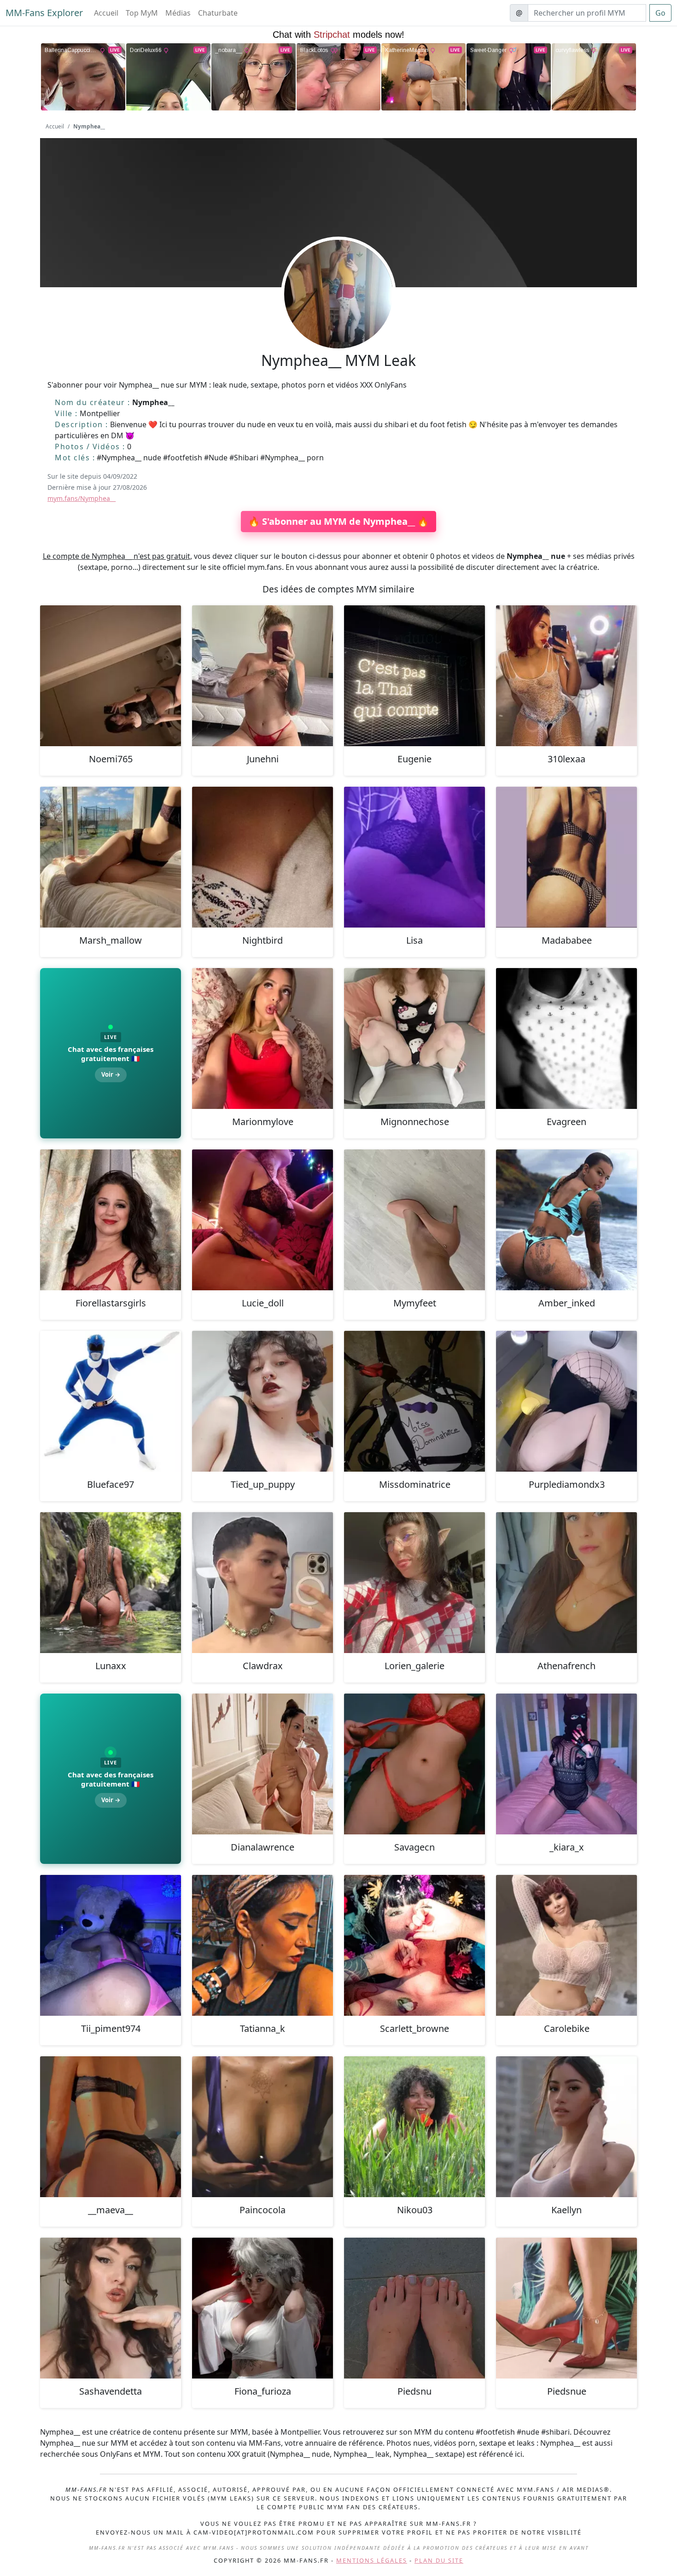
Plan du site (439, 2560)
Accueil (106, 13)
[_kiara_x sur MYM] (566, 1764)
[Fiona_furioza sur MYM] (263, 2308)
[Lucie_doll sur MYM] (263, 1220)
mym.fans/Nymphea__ (82, 498)
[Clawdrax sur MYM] (263, 1583)
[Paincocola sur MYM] (263, 2127)
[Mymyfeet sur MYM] (414, 1220)
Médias (178, 13)
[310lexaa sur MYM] (566, 676)
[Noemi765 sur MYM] (111, 676)
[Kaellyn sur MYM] (566, 2127)
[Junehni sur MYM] (263, 676)
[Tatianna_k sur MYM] (263, 1945)
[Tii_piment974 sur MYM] (111, 1945)
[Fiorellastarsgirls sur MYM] (111, 1220)
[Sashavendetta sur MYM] (111, 2308)
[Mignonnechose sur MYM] (414, 1039)
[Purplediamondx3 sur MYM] (566, 1401)
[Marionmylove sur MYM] (263, 1039)
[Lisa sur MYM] (414, 857)
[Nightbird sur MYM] (263, 857)
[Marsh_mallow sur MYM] (111, 857)
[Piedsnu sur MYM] (414, 2308)
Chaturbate (218, 13)
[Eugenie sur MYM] (414, 676)
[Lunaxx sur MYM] (111, 1583)
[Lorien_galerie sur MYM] (414, 1583)
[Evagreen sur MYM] (566, 1039)
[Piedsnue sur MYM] (566, 2308)
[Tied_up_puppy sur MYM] (263, 1401)
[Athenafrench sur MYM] (566, 1583)
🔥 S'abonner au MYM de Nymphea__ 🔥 (338, 521)
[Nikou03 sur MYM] (414, 2127)
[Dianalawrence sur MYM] (263, 1764)
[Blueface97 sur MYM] (111, 1401)
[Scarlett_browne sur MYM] (414, 1945)
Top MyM (142, 13)
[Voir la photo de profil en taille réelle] (338, 319)
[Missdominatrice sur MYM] (414, 1401)
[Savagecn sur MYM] (414, 1764)
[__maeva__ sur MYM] (111, 2127)
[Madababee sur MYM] (566, 857)
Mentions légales (372, 2560)
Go (660, 13)
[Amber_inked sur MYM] (566, 1220)
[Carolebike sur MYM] (566, 1945)
